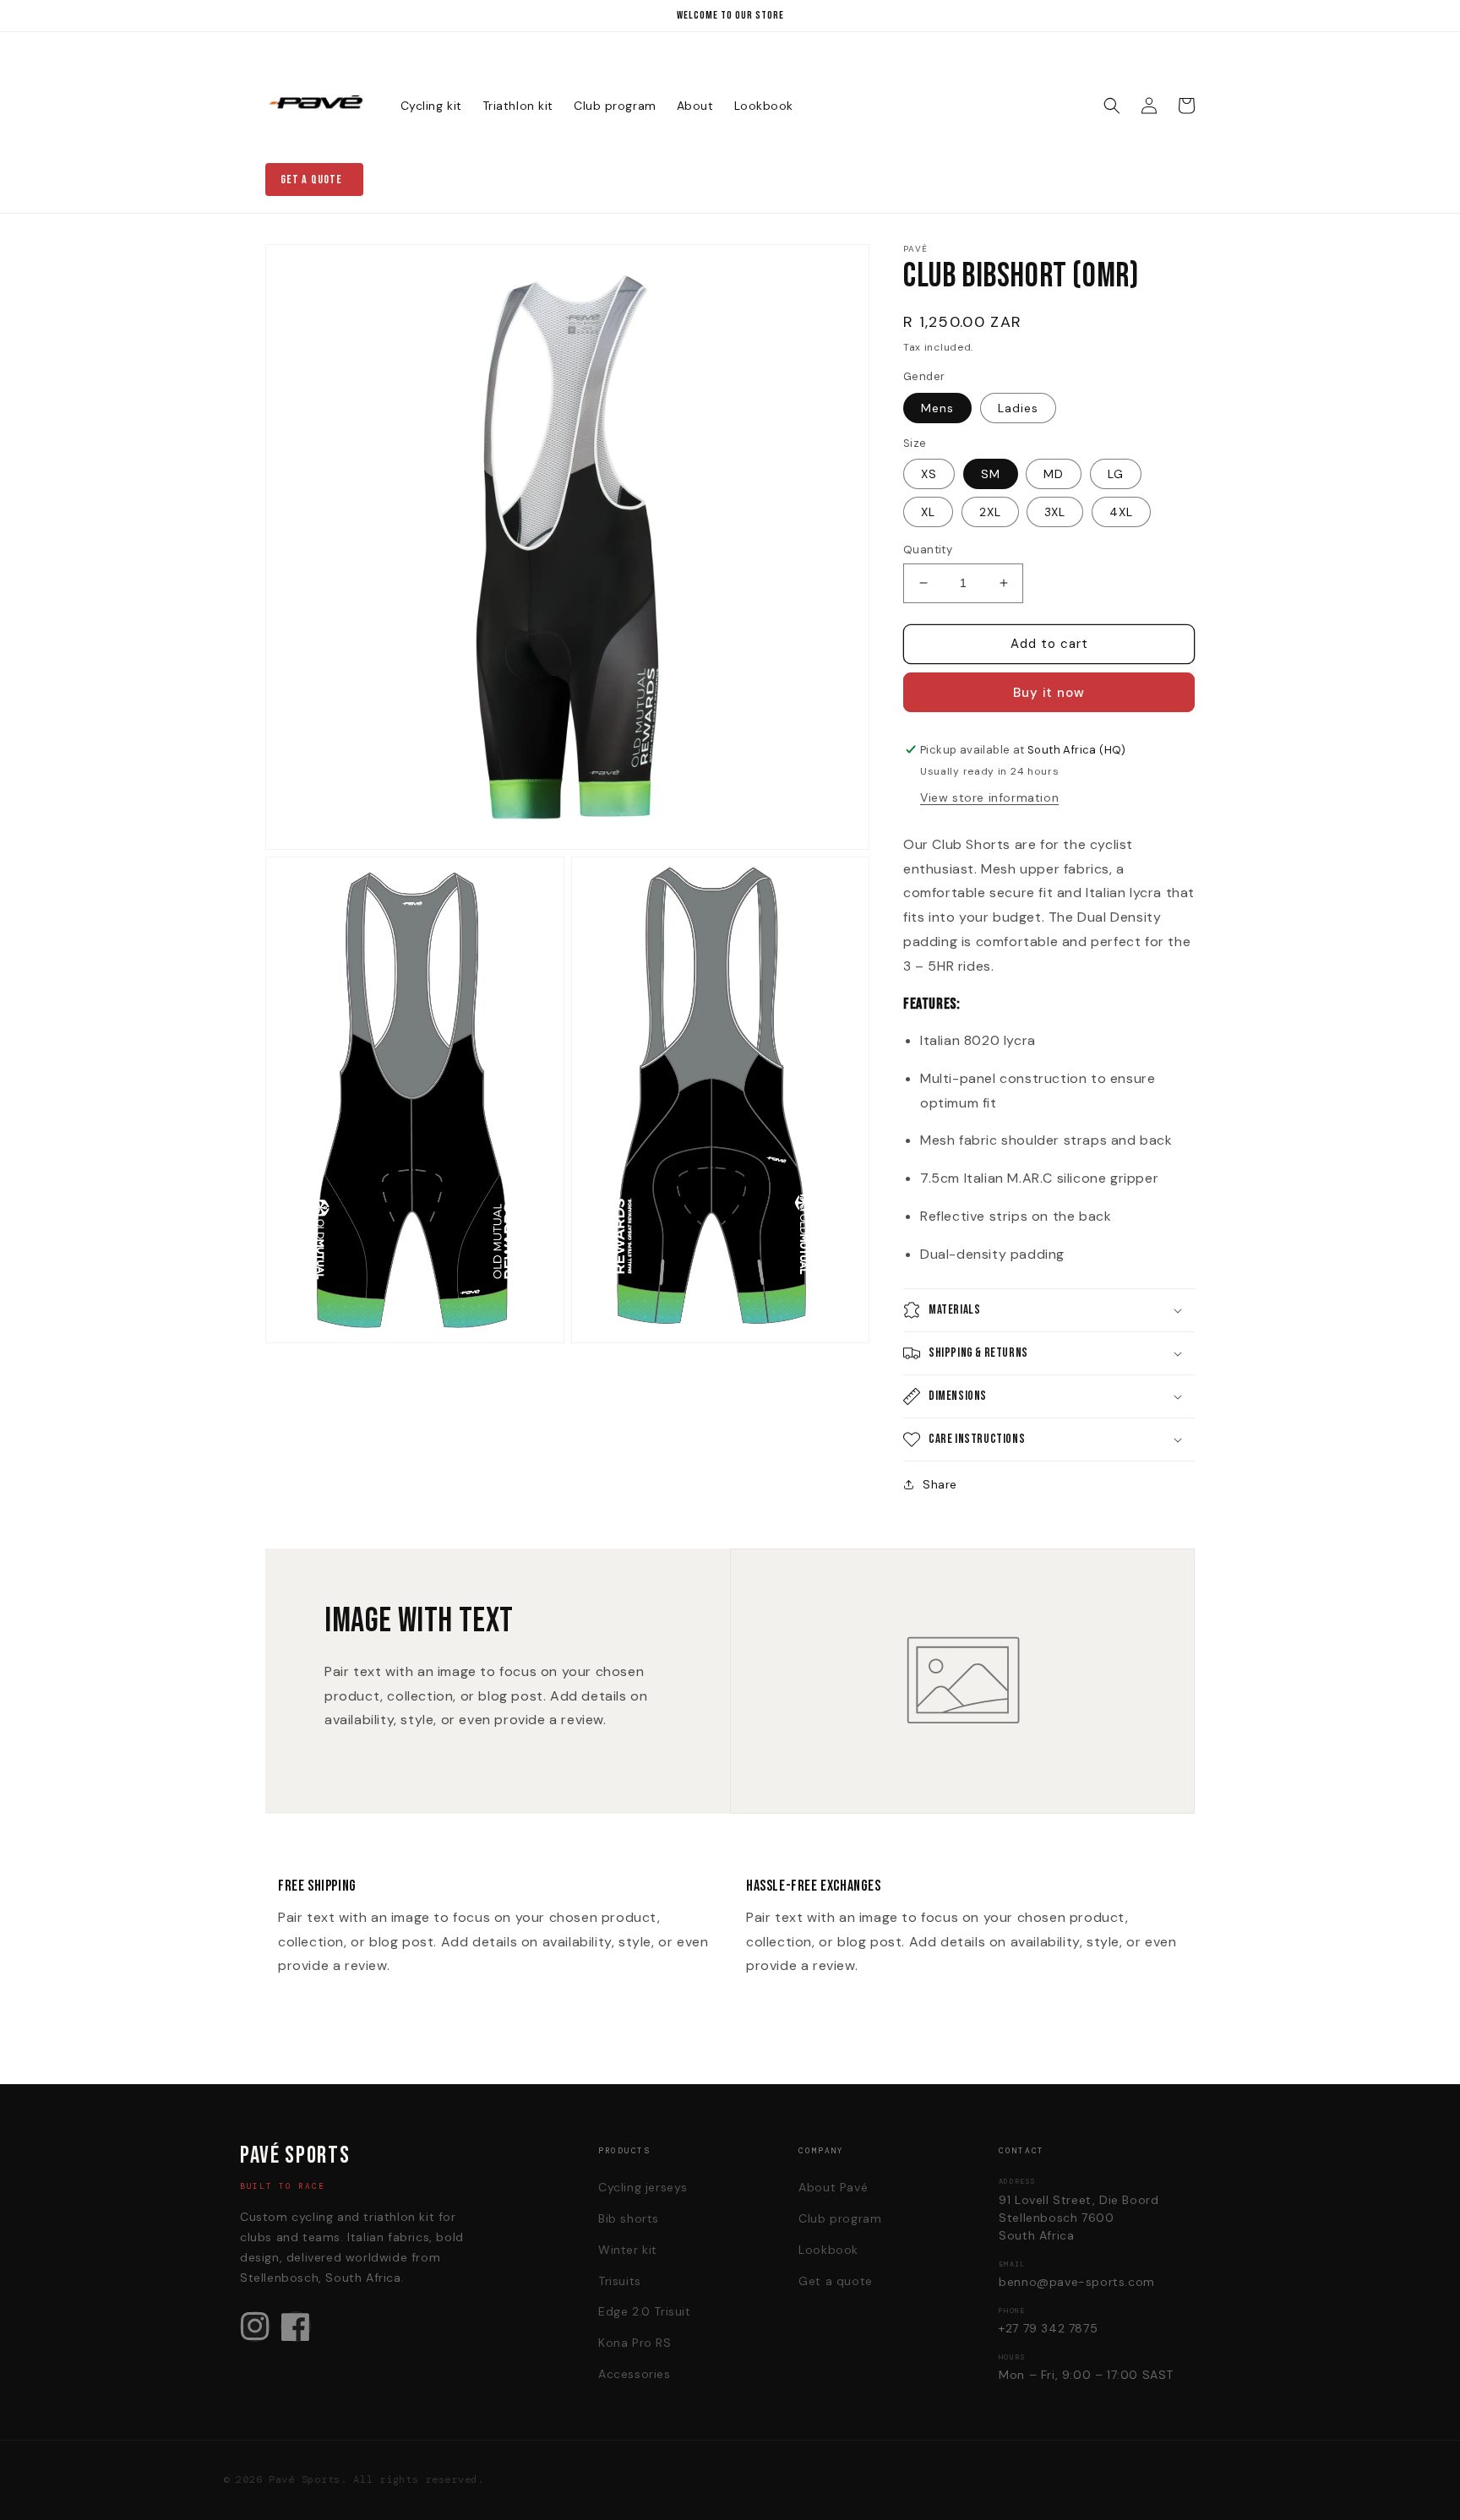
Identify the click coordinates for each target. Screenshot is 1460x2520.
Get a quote (311, 180)
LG (1116, 474)
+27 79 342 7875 (1048, 2328)
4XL (1121, 512)
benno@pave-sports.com (1077, 2282)
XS (929, 474)
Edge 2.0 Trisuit (645, 2311)
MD (1054, 474)
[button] (1112, 106)
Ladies (1018, 408)
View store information (989, 797)
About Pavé (833, 2187)
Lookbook (828, 2250)
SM (991, 474)
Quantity (928, 550)
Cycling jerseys (643, 2187)
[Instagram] (255, 2327)
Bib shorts (629, 2218)
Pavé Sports (305, 2479)
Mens (937, 408)
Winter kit (628, 2250)
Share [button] (940, 1484)
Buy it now (1049, 693)
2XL (990, 512)
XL (928, 512)
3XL (1055, 512)
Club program (840, 2218)
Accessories (635, 2374)
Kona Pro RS (635, 2343)
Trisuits (620, 2281)
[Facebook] (296, 2327)
